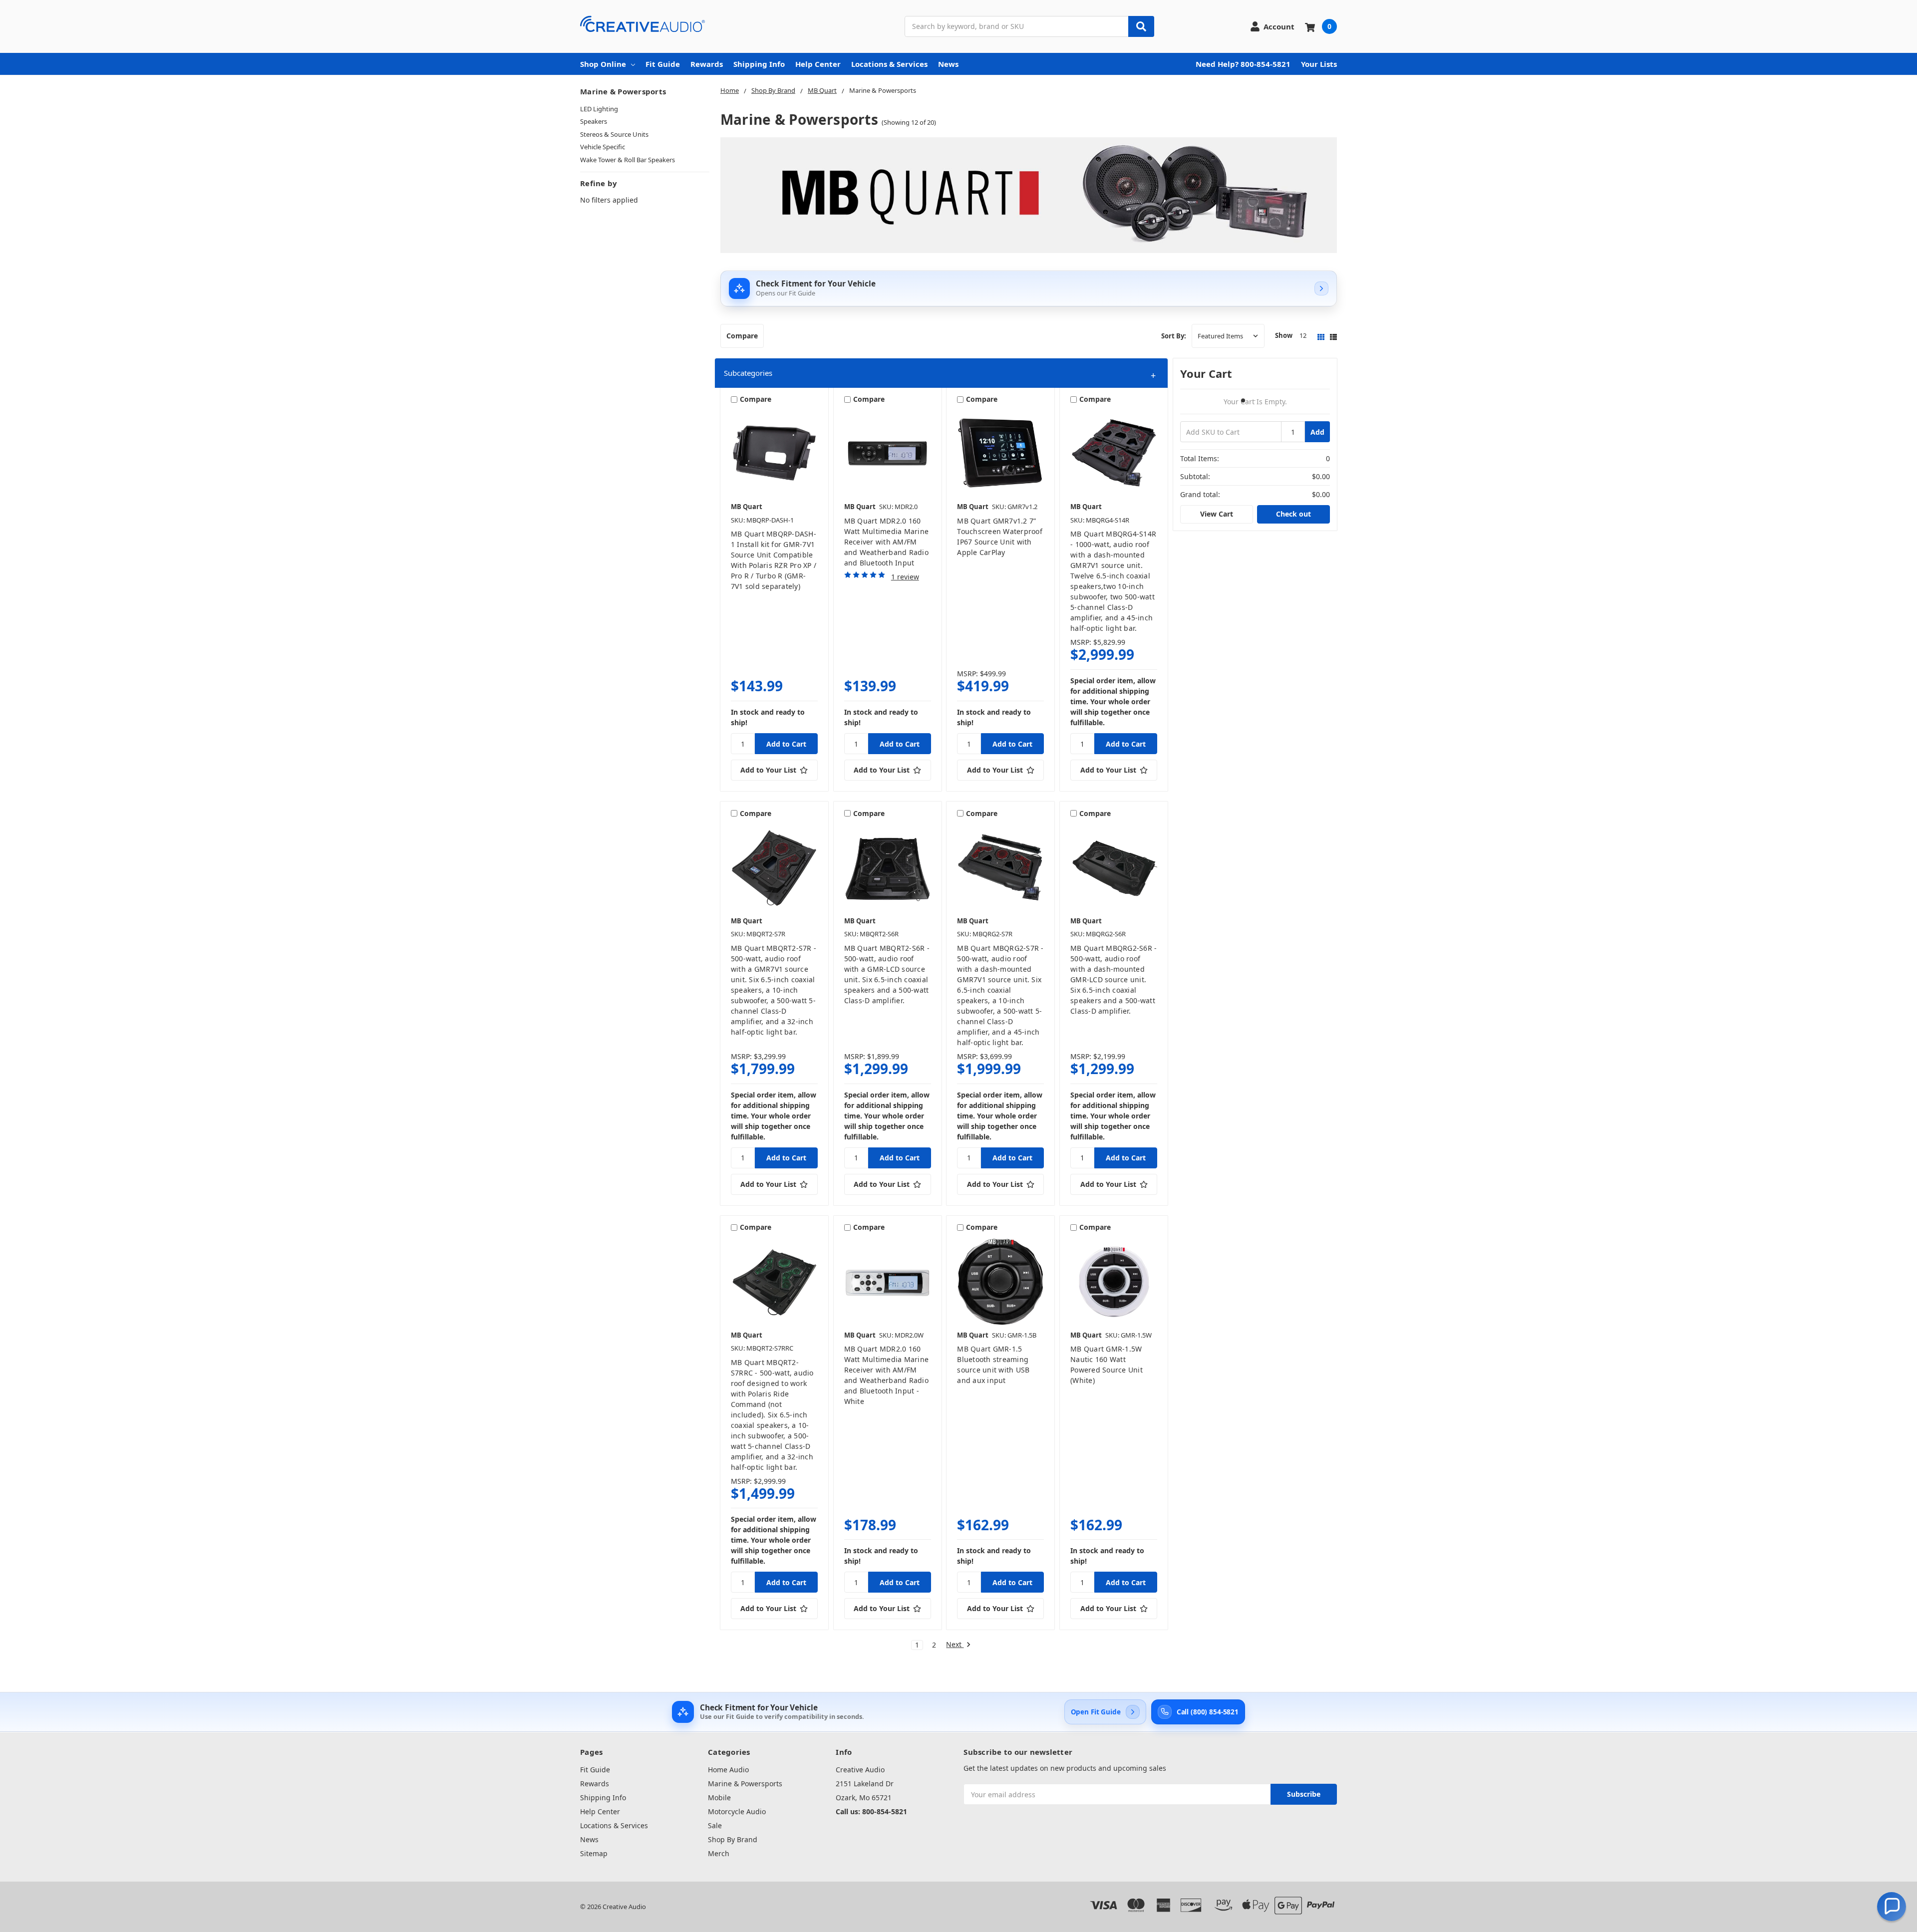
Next (955, 1645)
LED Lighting (599, 109)
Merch (719, 1853)
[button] (941, 373)
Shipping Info (759, 64)
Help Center (818, 64)
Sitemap (594, 1853)
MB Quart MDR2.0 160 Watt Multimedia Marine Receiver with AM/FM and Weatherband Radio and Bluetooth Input (887, 542)
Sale (715, 1825)
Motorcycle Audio (737, 1811)
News (948, 64)
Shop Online (603, 64)
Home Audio (728, 1770)
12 (1303, 335)
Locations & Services (889, 64)
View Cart (1217, 514)
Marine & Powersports (745, 1784)
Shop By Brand (733, 1839)
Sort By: (1174, 336)
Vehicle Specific (603, 147)
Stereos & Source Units (614, 134)
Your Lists (1319, 64)
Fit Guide (663, 64)
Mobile (719, 1797)
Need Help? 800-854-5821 (1243, 64)
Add (1317, 432)
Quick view (774, 453)
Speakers (594, 121)
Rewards (707, 64)
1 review (905, 577)
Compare (742, 336)
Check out (1293, 514)
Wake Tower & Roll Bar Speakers (628, 160)
